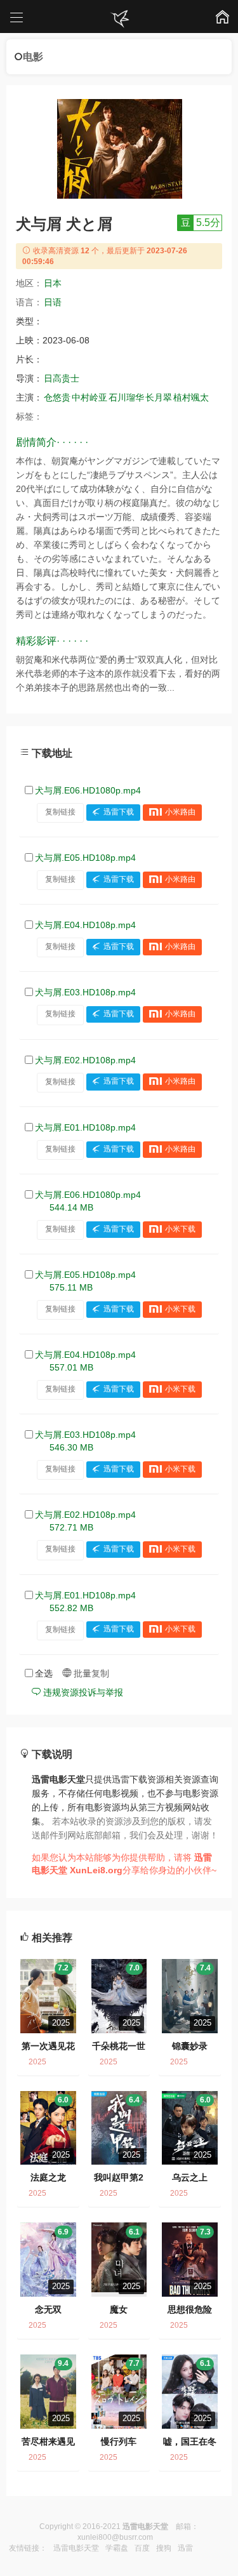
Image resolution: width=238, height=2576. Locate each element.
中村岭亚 (89, 397)
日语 (53, 302)
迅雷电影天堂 (76, 2548)
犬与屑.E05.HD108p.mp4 (85, 858)
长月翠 (159, 397)
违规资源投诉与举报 (82, 1692)
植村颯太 (191, 397)
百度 (142, 2548)
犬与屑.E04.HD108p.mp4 (85, 925)
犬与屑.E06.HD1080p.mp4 (88, 790)
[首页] (119, 19)
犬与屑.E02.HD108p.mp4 (85, 1060)
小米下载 (180, 1229)
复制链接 (60, 812)
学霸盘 (117, 2548)
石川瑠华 (126, 397)
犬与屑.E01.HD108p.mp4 (85, 1127)
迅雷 (185, 2548)
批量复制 (90, 1673)
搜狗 (164, 2548)
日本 (53, 283)
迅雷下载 (119, 812)
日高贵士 (62, 378)
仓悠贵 (57, 397)
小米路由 (180, 812)
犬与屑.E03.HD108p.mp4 (85, 992)
